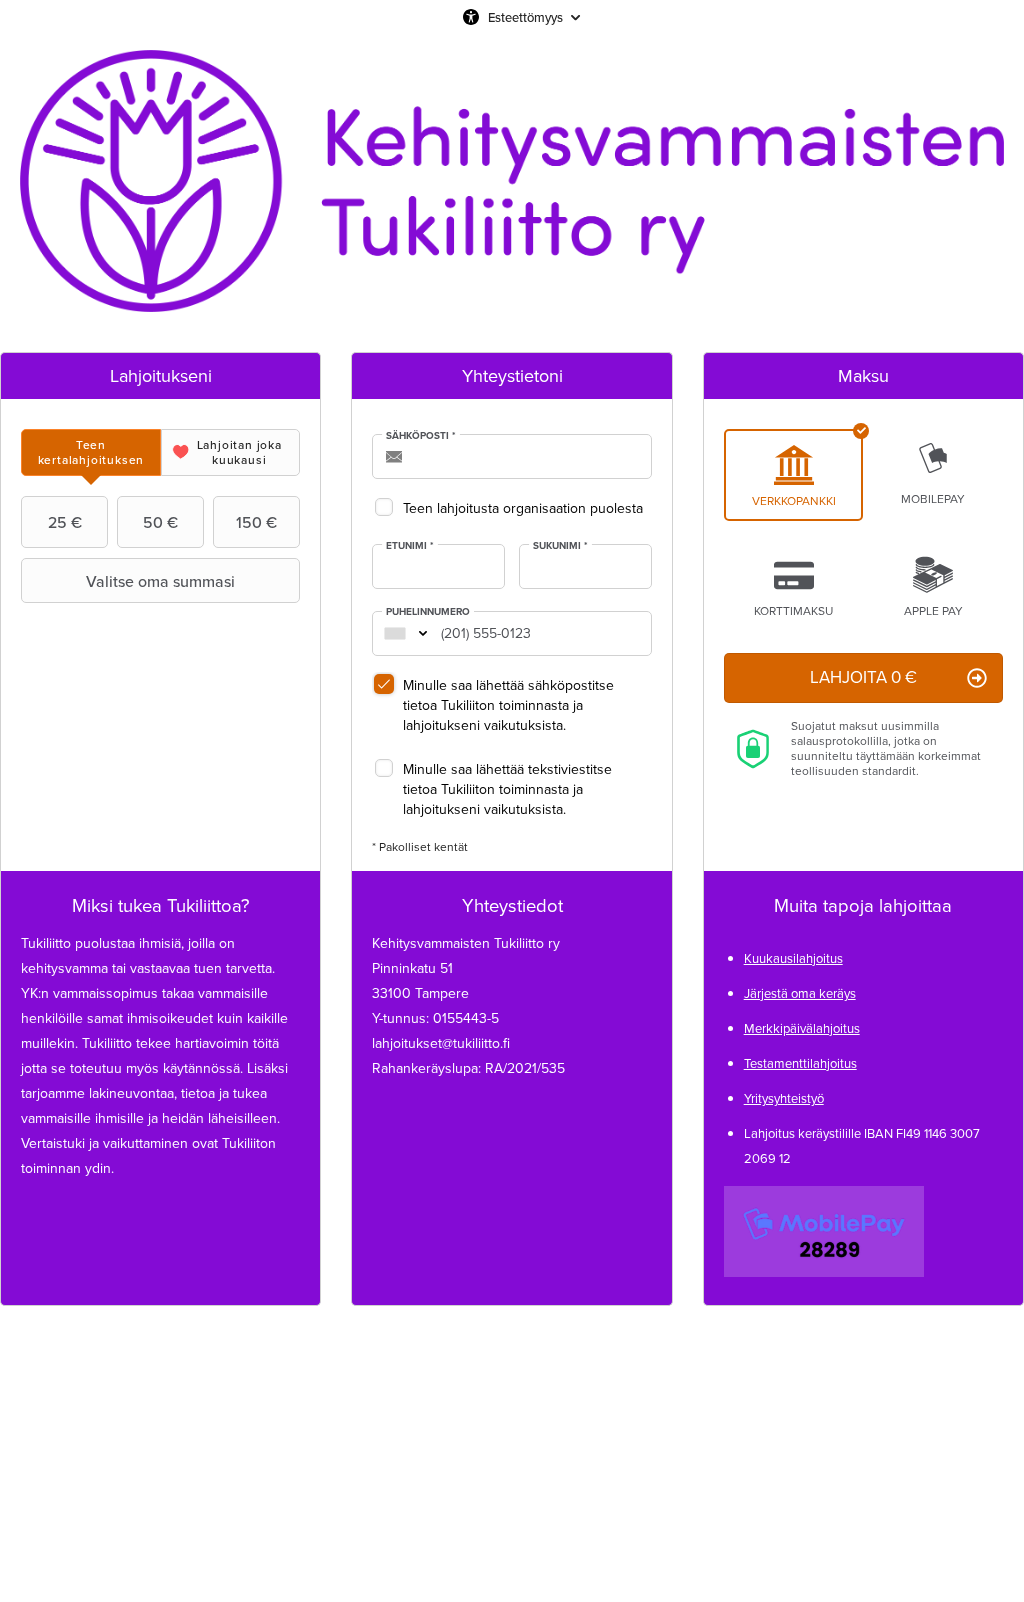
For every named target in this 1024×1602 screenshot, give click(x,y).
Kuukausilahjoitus (793, 958)
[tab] (91, 452)
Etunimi (410, 546)
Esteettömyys (525, 17)
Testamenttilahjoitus (800, 1063)
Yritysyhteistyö (784, 1098)
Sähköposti (421, 436)
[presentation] (91, 452)
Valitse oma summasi (160, 581)
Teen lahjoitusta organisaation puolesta (523, 508)
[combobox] (395, 633)
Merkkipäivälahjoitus (802, 1028)
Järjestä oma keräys (800, 993)
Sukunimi (560, 546)
